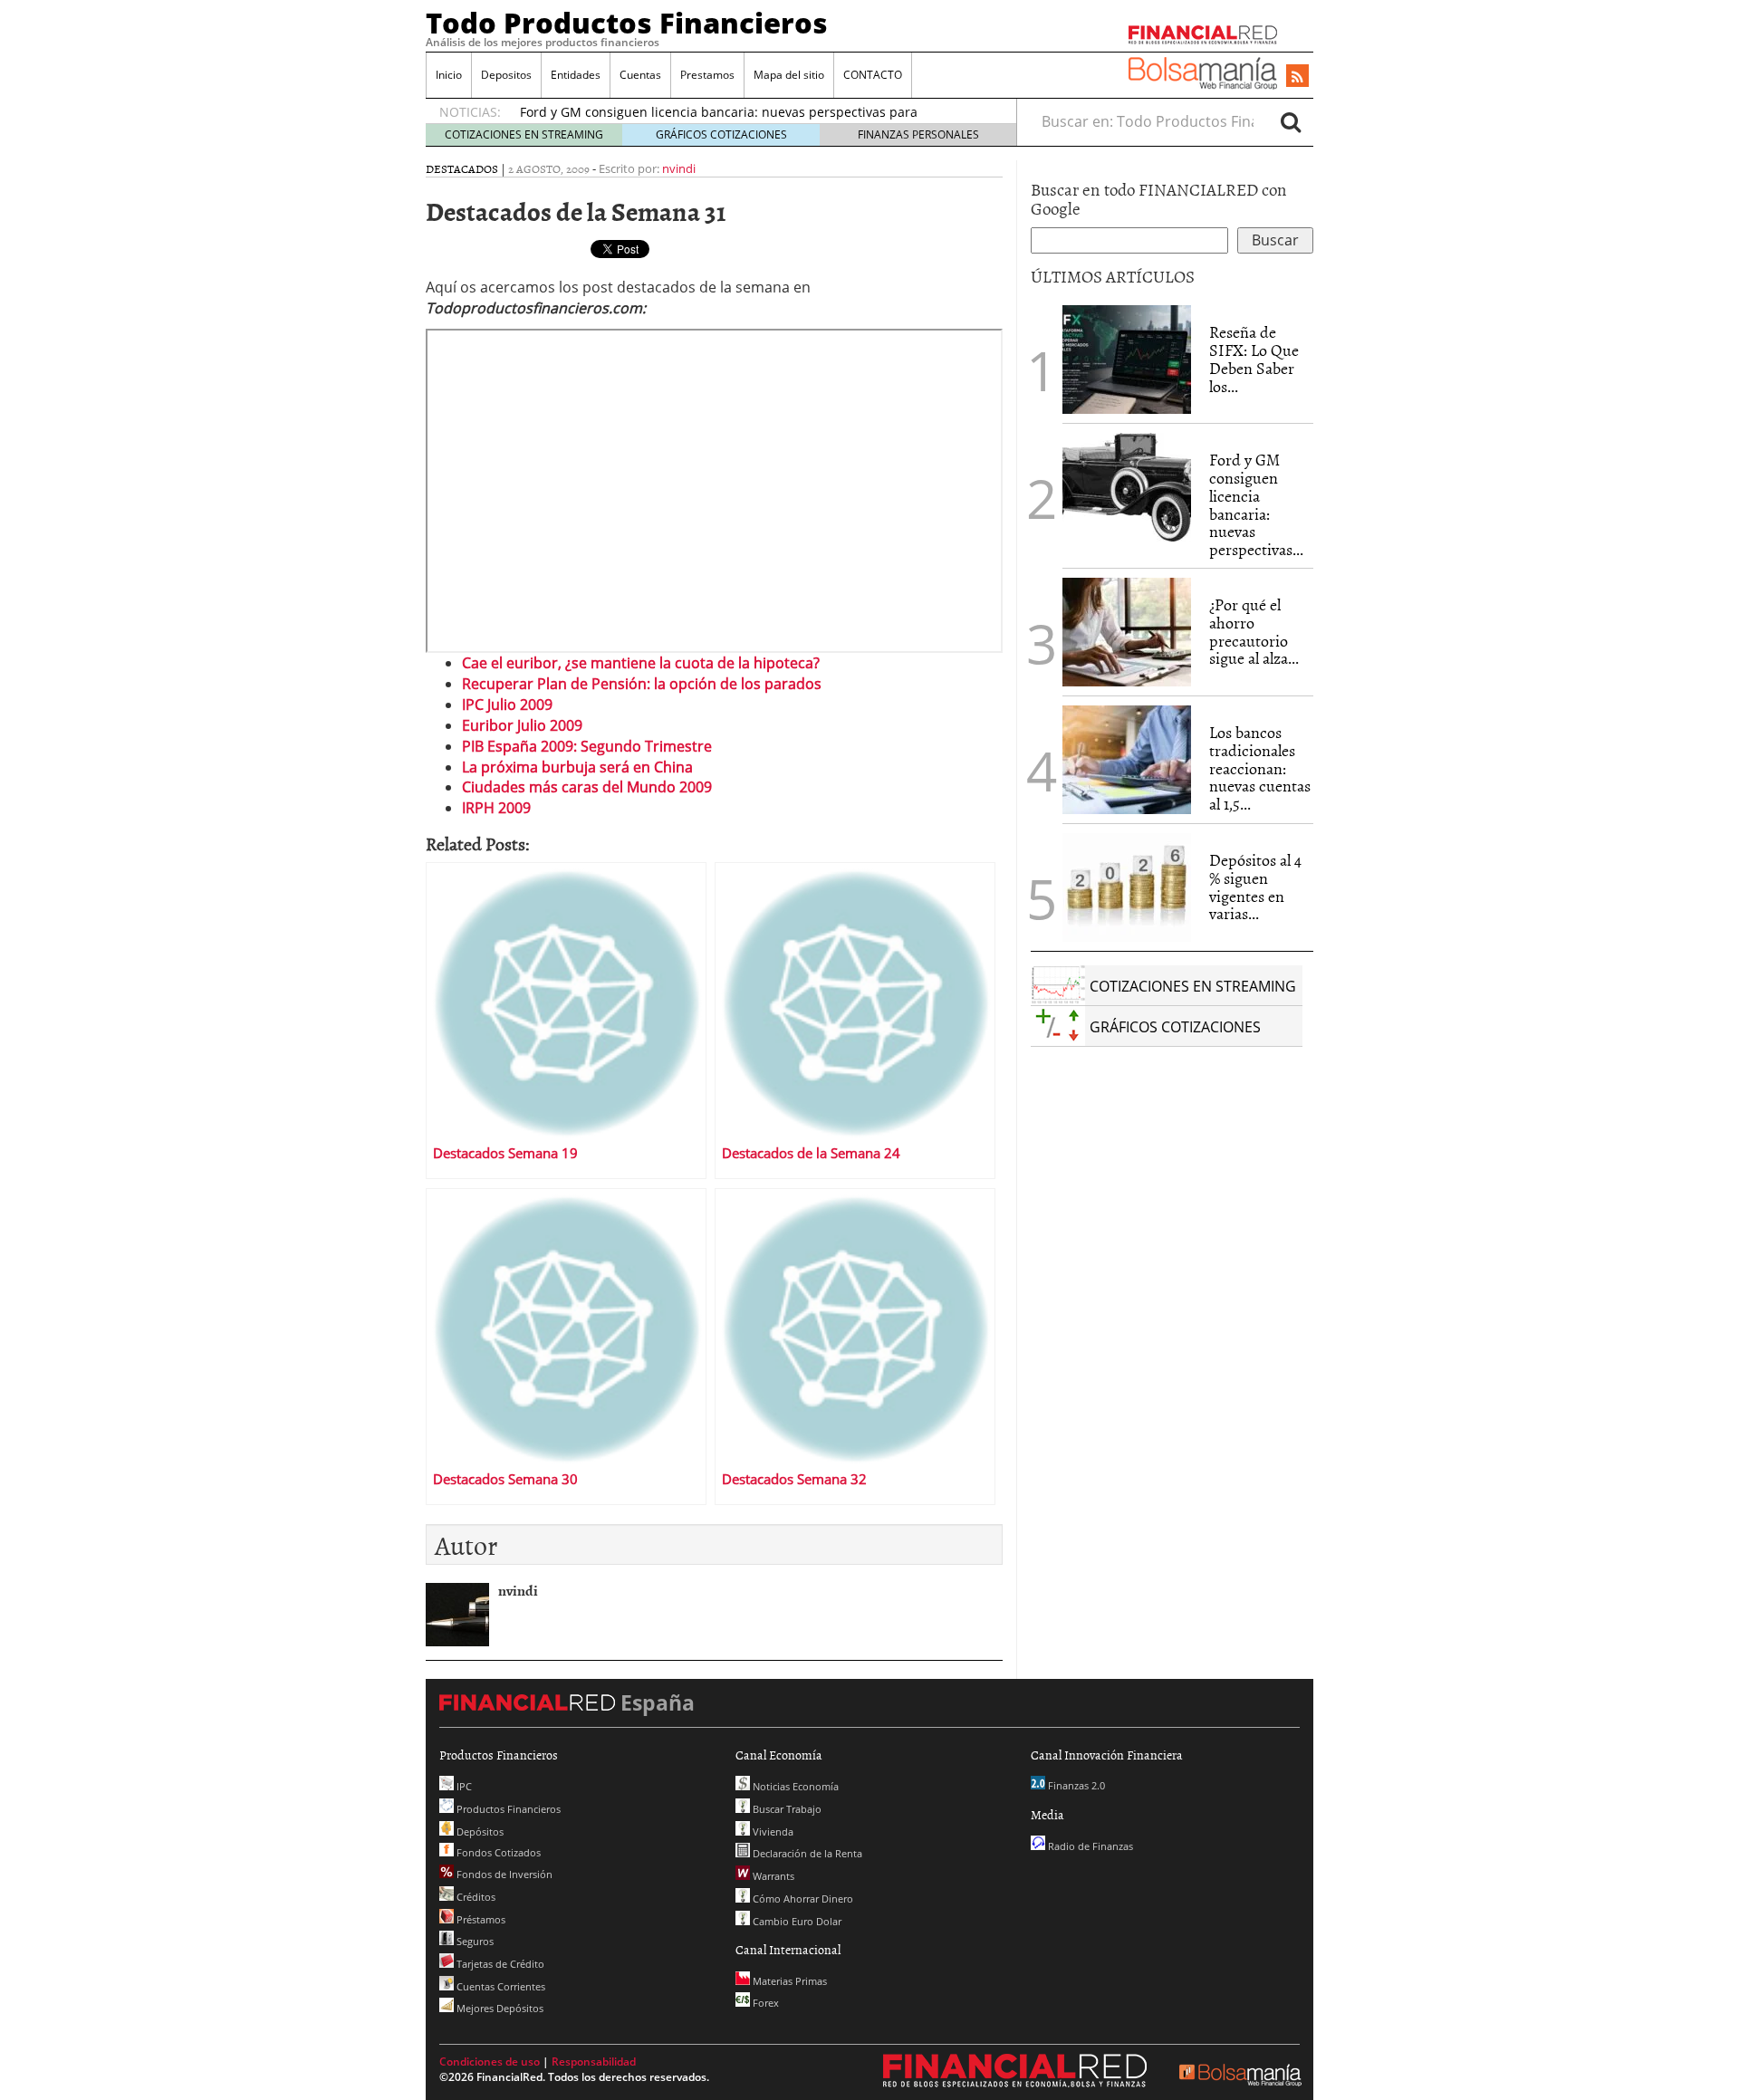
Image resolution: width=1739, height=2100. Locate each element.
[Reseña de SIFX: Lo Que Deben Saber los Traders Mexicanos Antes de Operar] (1127, 360)
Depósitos (479, 1832)
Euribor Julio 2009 (522, 725)
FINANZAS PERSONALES (918, 134)
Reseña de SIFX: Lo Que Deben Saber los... (1254, 359)
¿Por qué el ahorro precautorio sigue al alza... (1254, 631)
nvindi (679, 168)
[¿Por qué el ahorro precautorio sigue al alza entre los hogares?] (1127, 632)
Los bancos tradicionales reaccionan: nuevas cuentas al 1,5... (1260, 768)
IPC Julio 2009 (507, 705)
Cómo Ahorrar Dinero (802, 1899)
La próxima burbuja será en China (577, 767)
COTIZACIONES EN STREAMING (524, 134)
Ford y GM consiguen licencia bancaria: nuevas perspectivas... (1256, 504)
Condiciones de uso (490, 2062)
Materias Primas (788, 1981)
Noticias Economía (794, 1786)
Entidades (576, 75)
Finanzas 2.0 (1075, 1785)
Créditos (475, 1897)
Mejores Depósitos (499, 2008)
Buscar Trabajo (786, 1809)
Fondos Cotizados (497, 1852)
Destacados (462, 168)
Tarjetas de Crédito (499, 1964)
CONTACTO (873, 75)
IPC (463, 1786)
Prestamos (707, 75)
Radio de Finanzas (1089, 1846)
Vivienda (772, 1832)
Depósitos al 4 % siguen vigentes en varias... (1255, 887)
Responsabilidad (594, 2062)
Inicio (449, 75)
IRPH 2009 (496, 808)
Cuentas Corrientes (500, 1986)
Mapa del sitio (789, 75)
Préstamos (480, 1919)
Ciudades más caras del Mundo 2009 (587, 787)
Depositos (506, 75)
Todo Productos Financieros (627, 23)
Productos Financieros (507, 1809)
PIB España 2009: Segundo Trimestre (587, 746)
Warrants (772, 1876)
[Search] (1291, 121)
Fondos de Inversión (503, 1874)
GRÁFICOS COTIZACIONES (721, 134)
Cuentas (640, 75)
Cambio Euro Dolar (796, 1921)
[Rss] (1297, 77)
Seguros (474, 1941)
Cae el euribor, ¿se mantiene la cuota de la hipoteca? (641, 663)
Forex (764, 2003)
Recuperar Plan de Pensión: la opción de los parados (642, 684)
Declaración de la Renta (806, 1853)
